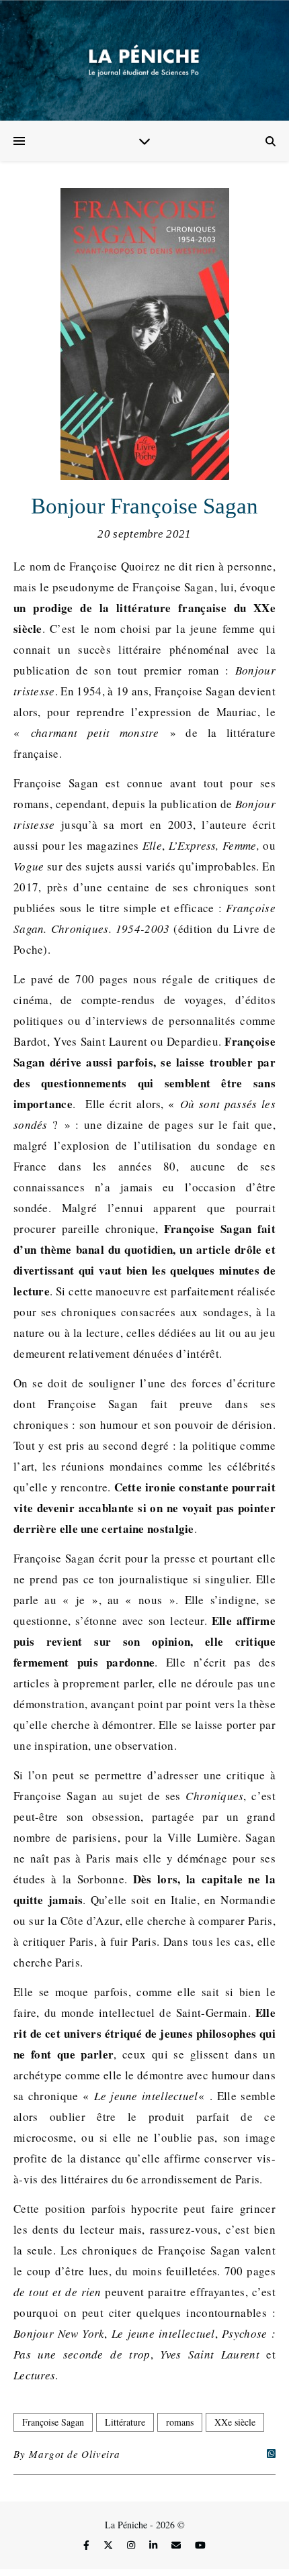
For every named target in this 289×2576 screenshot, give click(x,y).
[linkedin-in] (155, 2545)
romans (180, 2422)
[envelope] (177, 2545)
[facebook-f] (88, 2545)
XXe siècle (235, 2422)
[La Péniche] (144, 60)
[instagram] (132, 2545)
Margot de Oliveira (74, 2454)
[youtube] (200, 2545)
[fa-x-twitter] (110, 2545)
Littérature (125, 2422)
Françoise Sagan (53, 2422)
